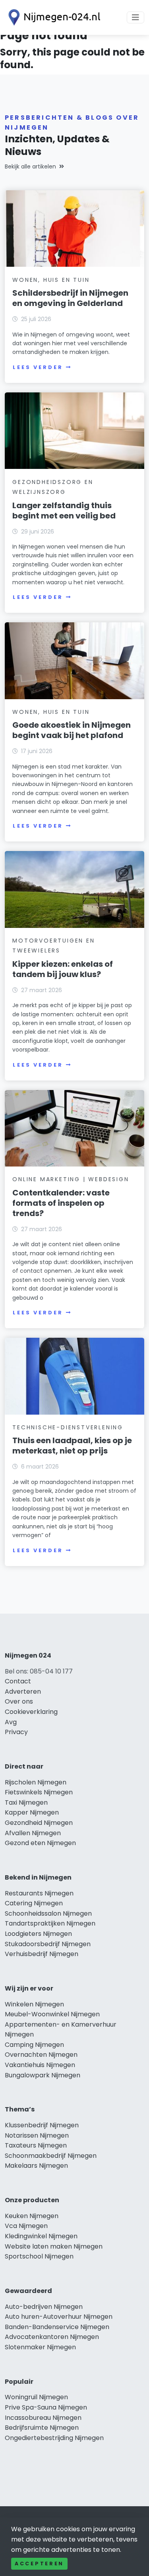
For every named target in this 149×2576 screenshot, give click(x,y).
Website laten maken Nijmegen (54, 2246)
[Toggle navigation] (135, 17)
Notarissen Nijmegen (37, 2135)
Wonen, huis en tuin (51, 280)
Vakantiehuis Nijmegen (40, 2065)
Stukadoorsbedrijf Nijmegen (48, 1944)
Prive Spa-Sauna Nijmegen (46, 2407)
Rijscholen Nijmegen (36, 1782)
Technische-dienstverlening (68, 1427)
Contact (18, 1681)
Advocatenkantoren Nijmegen (52, 2337)
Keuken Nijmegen (32, 2216)
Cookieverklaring (31, 1712)
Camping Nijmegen (34, 2045)
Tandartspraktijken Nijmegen (50, 1923)
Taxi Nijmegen (26, 1802)
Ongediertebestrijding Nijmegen (54, 2438)
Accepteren (39, 2564)
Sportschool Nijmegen (39, 2256)
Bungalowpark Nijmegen (43, 2075)
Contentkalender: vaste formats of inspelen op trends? (61, 1203)
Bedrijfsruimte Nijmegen (42, 2428)
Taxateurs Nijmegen (36, 2145)
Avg (11, 1722)
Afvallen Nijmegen (33, 1833)
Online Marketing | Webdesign (71, 1179)
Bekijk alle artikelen (30, 166)
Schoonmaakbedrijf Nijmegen (51, 2156)
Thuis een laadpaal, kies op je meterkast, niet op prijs (72, 1446)
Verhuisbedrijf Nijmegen (42, 1954)
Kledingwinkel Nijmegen (41, 2236)
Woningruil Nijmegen (36, 2397)
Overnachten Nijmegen (41, 2055)
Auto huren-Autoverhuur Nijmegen (59, 2317)
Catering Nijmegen (34, 1903)
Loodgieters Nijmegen (38, 1934)
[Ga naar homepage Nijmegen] (52, 17)
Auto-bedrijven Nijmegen (44, 2307)
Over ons (19, 1701)
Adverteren (23, 1692)
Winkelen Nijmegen (34, 2004)
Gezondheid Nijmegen (39, 1823)
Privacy (16, 1732)
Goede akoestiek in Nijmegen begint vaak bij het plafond (72, 730)
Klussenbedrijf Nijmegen (42, 2125)
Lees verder (38, 367)
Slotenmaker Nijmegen (40, 2347)
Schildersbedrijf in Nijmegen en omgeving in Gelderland (70, 298)
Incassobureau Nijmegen (43, 2418)
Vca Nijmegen (26, 2226)
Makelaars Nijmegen (36, 2166)
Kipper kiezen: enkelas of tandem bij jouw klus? (63, 969)
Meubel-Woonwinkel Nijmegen (52, 2014)
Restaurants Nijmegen (39, 1893)
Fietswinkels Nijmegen (39, 1792)
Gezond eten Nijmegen (40, 1843)
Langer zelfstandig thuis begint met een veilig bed (64, 511)
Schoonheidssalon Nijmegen (48, 1913)
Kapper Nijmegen (32, 1812)
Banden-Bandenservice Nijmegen (57, 2327)
